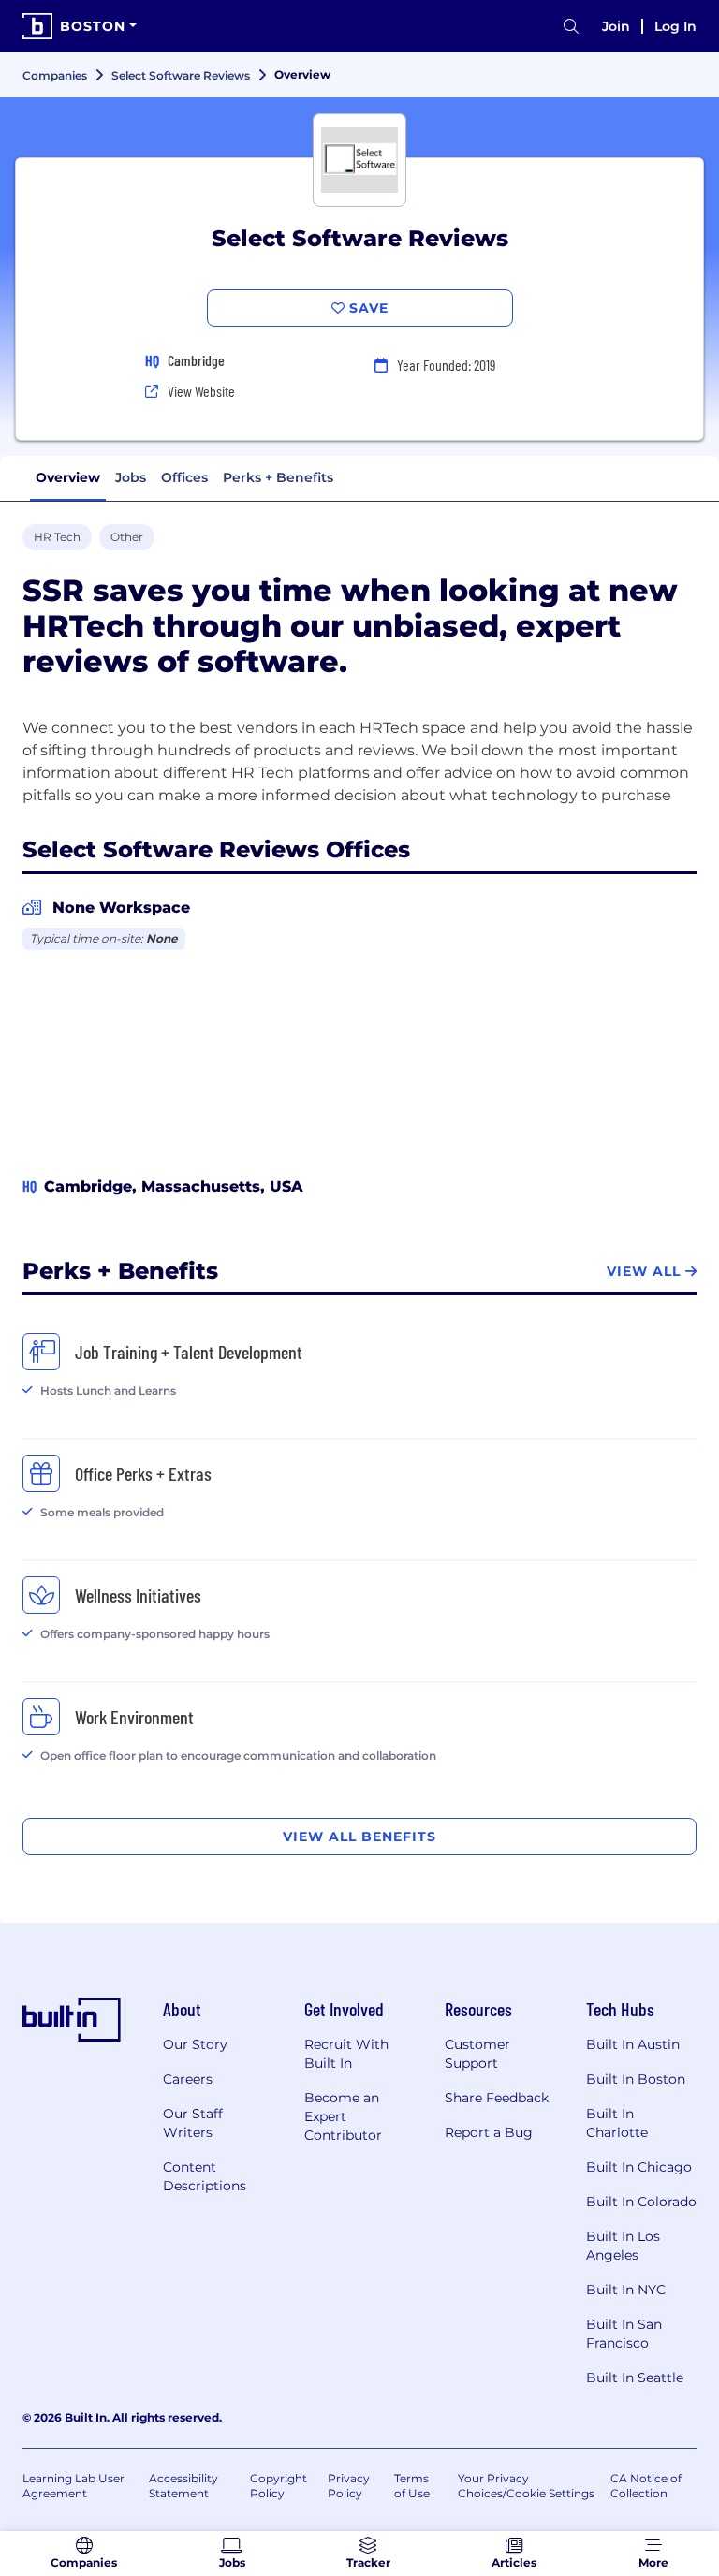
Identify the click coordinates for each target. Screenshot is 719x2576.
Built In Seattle (635, 2378)
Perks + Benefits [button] (278, 477)
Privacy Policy (349, 2486)
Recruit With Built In (346, 2054)
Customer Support (477, 2054)
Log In (675, 26)
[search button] (571, 27)
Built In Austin (633, 2044)
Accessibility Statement (183, 2486)
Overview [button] (68, 477)
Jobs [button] (131, 477)
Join (616, 26)
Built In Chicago (639, 2167)
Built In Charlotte (617, 2123)
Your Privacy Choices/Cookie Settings (526, 2486)
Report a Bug (489, 2132)
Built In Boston (636, 2079)
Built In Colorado (641, 2202)
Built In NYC (626, 2290)
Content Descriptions (205, 2176)
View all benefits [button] (359, 1837)
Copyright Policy (279, 2486)
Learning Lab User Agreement (73, 2486)
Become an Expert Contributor (343, 2116)
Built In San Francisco (624, 2334)
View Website (201, 391)
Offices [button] (184, 477)
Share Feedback (497, 2098)
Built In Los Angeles (623, 2246)
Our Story (195, 2044)
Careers (188, 2079)
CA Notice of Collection (646, 2486)
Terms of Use (412, 2486)
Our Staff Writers (193, 2123)
